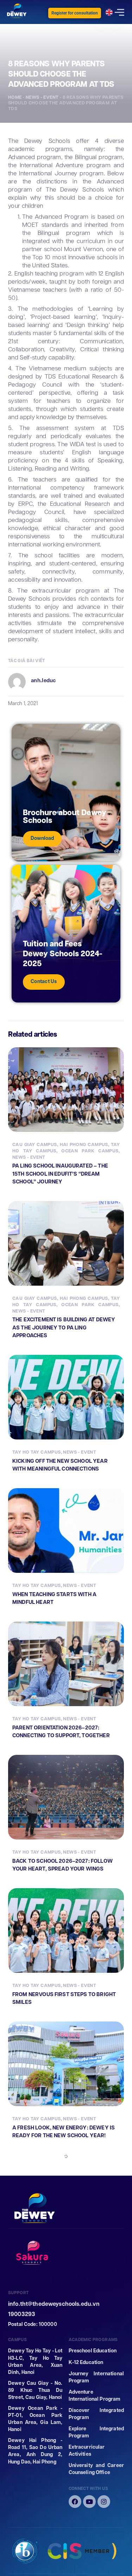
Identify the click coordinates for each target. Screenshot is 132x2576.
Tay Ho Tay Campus (37, 1452)
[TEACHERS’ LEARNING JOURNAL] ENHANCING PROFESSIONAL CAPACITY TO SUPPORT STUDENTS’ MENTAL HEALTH (66, 2281)
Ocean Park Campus (90, 1151)
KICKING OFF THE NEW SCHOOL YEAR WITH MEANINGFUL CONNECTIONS (60, 1465)
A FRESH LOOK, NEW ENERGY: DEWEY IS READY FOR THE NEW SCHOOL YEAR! (64, 2132)
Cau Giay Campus (35, 1144)
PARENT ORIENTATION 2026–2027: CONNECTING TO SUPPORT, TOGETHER (61, 1732)
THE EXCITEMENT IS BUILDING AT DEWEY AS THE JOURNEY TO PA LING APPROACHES (64, 1327)
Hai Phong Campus (84, 1144)
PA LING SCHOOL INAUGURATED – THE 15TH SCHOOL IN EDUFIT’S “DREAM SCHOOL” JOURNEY (60, 1174)
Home (15, 97)
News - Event (42, 97)
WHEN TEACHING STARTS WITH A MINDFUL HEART (54, 1598)
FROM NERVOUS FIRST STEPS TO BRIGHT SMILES (64, 1998)
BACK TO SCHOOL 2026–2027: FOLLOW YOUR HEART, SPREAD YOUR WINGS (62, 1865)
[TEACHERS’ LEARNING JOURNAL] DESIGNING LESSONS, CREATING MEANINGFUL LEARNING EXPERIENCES (61, 2435)
